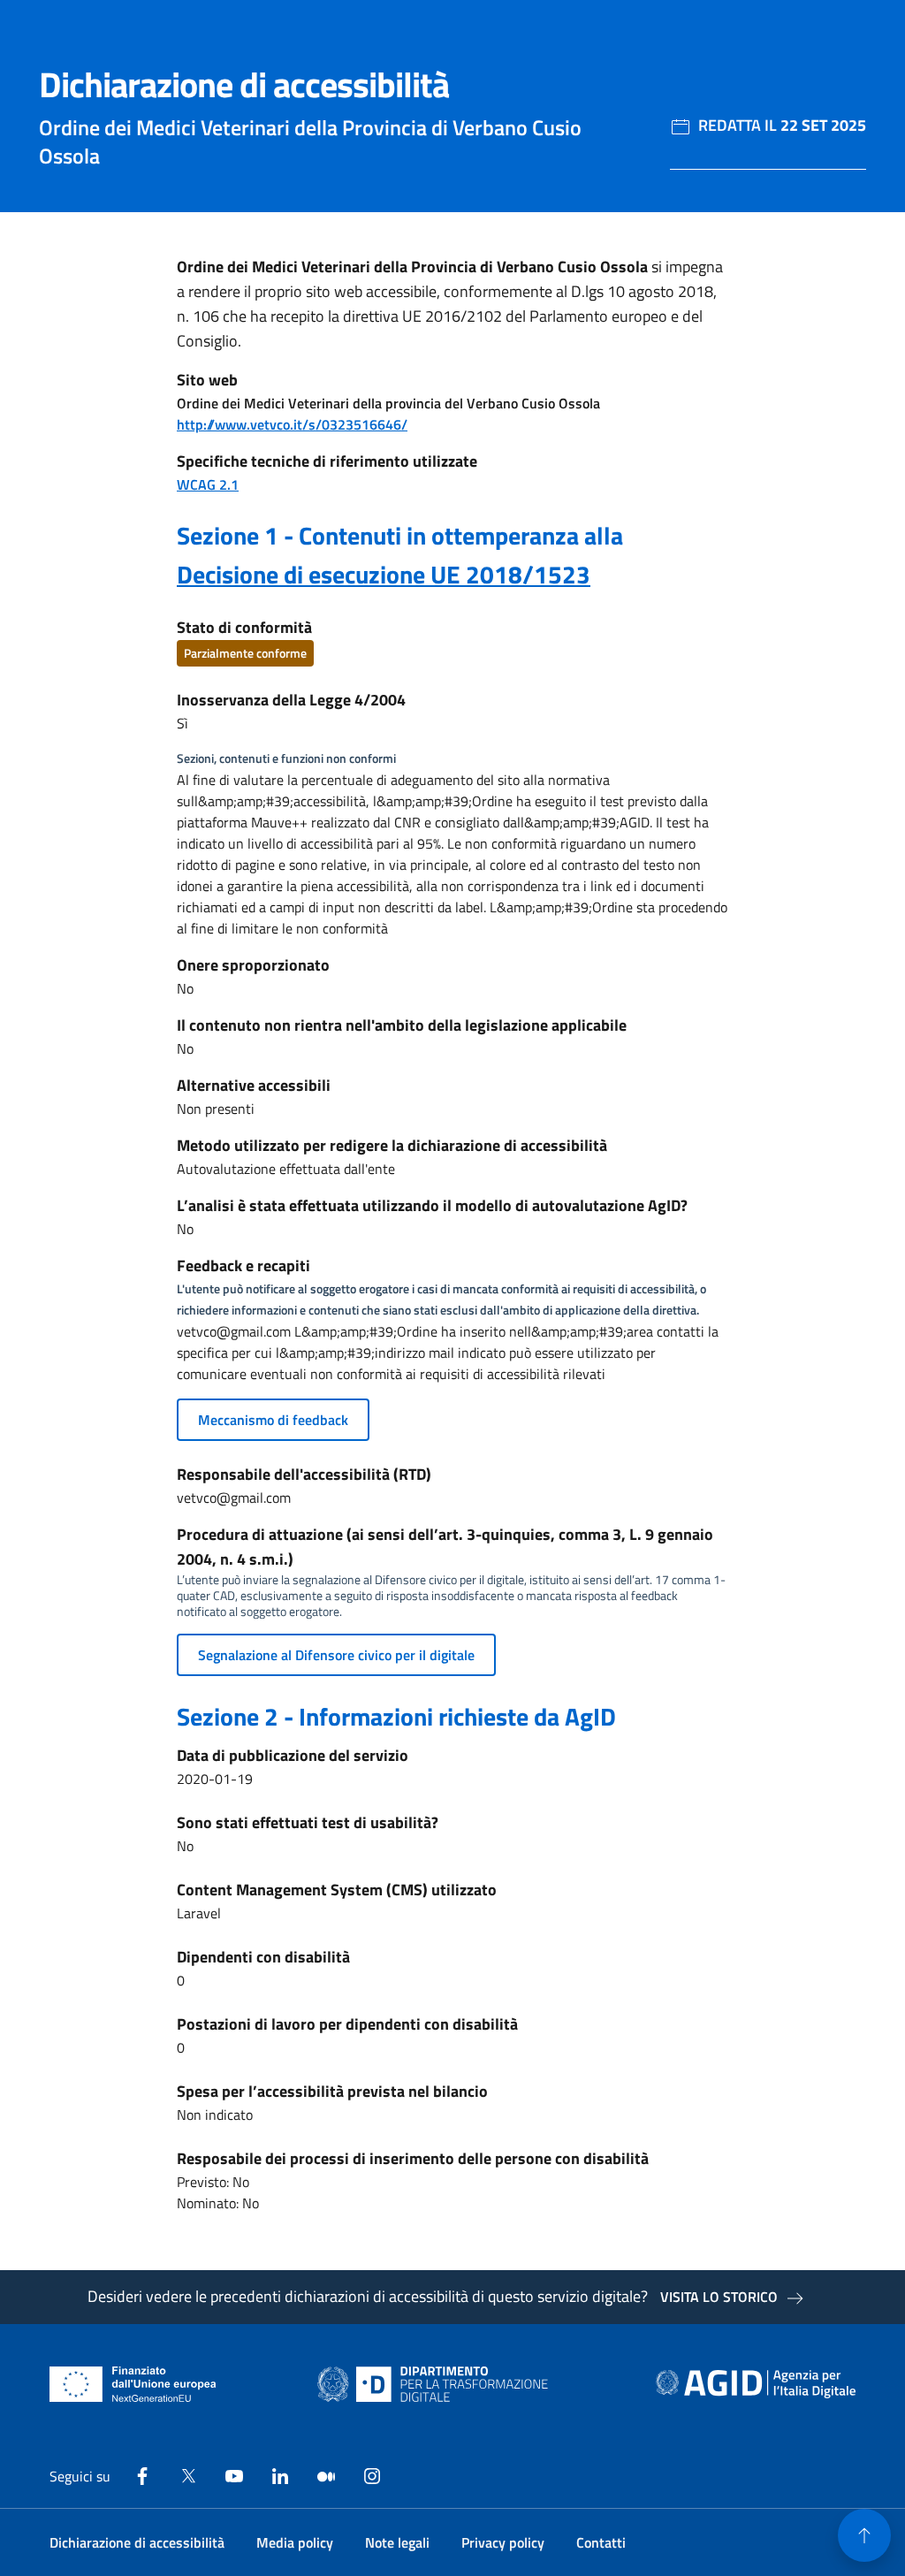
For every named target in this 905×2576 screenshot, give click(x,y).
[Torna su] (864, 2535)
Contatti (601, 2542)
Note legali (397, 2542)
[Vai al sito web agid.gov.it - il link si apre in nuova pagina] (756, 2384)
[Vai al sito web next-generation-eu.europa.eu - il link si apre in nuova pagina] (133, 2384)
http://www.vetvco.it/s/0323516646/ (292, 424)
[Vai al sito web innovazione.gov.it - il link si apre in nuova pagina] (437, 2384)
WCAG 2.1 (208, 484)
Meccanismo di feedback (273, 1420)
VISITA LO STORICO (719, 2297)
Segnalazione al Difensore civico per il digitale (336, 1655)
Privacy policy (503, 2542)
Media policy (295, 2542)
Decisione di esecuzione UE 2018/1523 (384, 574)
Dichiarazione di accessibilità (137, 2542)
